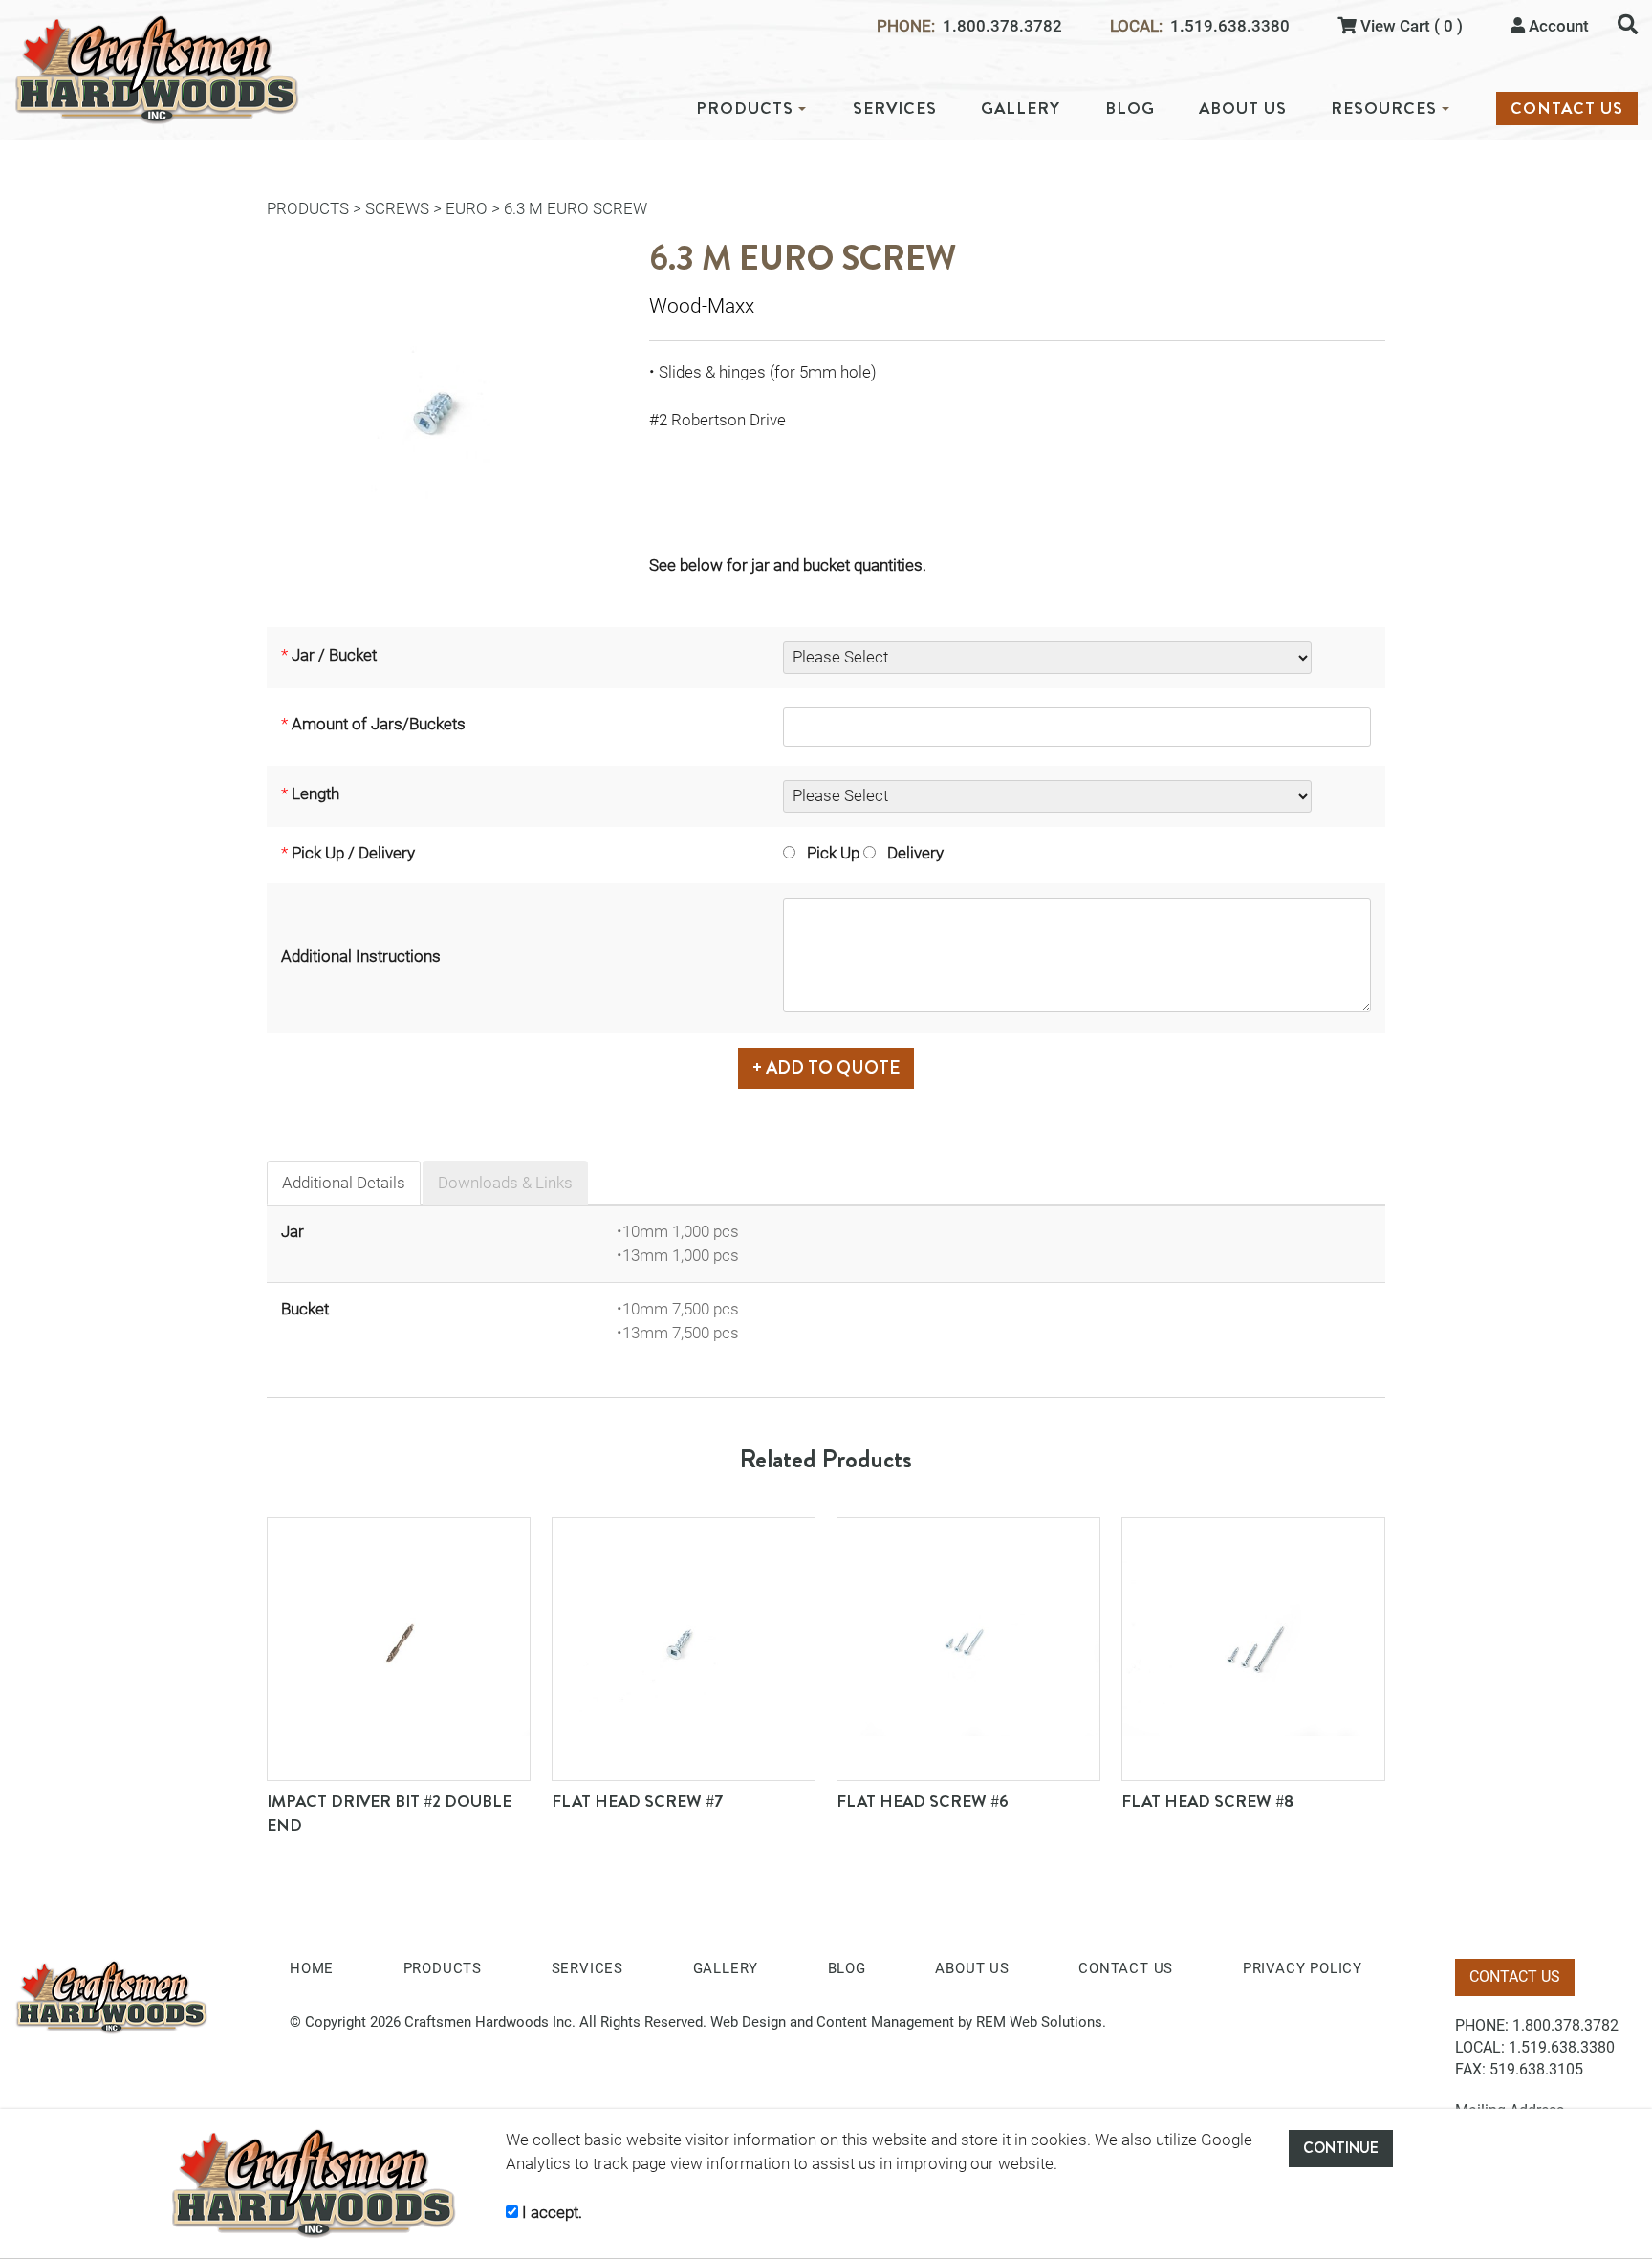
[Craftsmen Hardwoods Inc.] (157, 70)
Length (315, 793)
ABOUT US (1243, 109)
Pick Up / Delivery (353, 853)
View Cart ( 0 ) (1410, 26)
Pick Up (827, 853)
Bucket (305, 1309)
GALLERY (1021, 109)
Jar (293, 1231)
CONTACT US (1567, 109)
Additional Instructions (361, 956)
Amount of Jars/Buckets (379, 724)
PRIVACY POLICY (1303, 1968)
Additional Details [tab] (344, 1183)
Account (1557, 26)
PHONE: (906, 26)
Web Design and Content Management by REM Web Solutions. (908, 2022)
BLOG (1130, 109)
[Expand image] (444, 417)
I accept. (550, 2212)
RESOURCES (1384, 109)
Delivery (910, 853)
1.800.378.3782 (1002, 26)
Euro (467, 208)
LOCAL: (1136, 26)
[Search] (1628, 24)
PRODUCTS (745, 109)
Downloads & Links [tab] (505, 1183)
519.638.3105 (1536, 2069)
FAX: (1470, 2069)
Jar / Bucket (334, 655)
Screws (397, 208)
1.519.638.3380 (1230, 26)
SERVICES (895, 109)
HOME (312, 1968)
